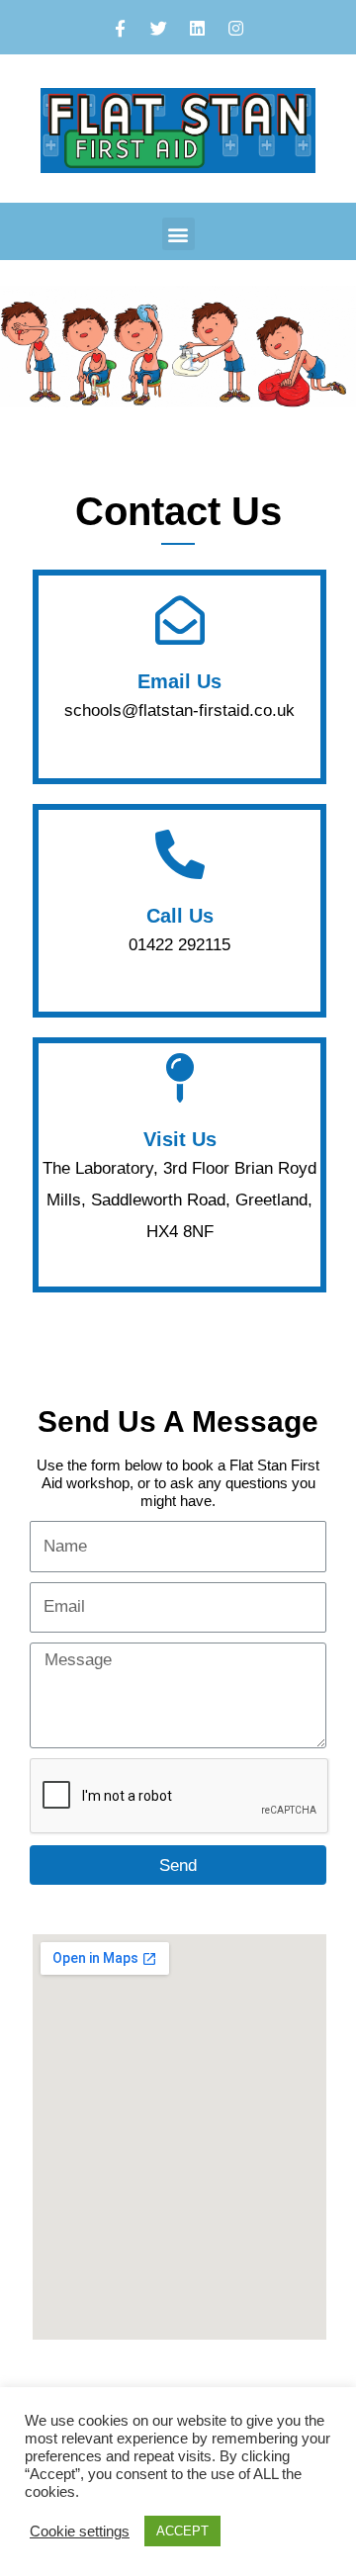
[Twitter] (159, 28)
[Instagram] (236, 28)
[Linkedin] (198, 28)
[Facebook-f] (121, 28)
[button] (178, 234)
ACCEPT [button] (182, 2531)
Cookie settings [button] (80, 2532)
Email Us (179, 681)
